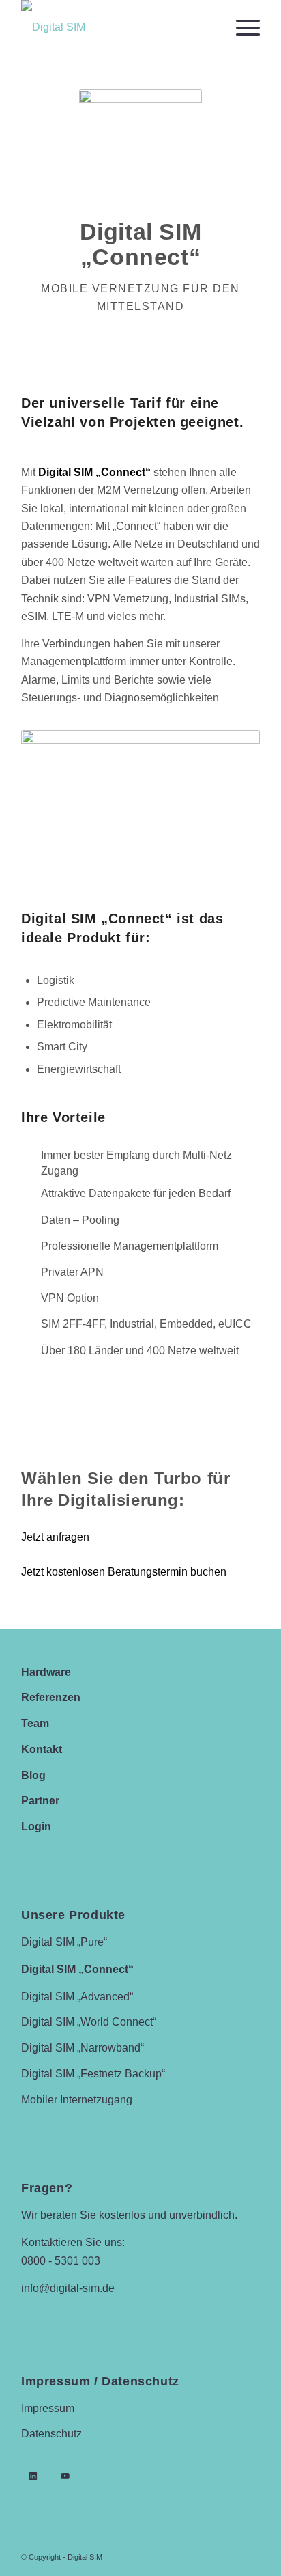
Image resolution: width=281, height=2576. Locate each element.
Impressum (48, 2408)
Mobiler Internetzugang (77, 2100)
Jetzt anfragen (55, 1537)
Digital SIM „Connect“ (77, 1969)
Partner (40, 1801)
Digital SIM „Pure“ (64, 1942)
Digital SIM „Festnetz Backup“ (93, 2074)
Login (36, 1826)
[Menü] (241, 27)
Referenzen (51, 1697)
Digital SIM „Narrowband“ (83, 2048)
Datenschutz (51, 2434)
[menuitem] (241, 27)
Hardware (46, 1672)
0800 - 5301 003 (61, 2261)
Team (35, 1723)
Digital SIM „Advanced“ (77, 1997)
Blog (33, 1775)
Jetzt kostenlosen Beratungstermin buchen (124, 1572)
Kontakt (42, 1749)
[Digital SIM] (117, 27)
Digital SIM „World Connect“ (89, 2022)
